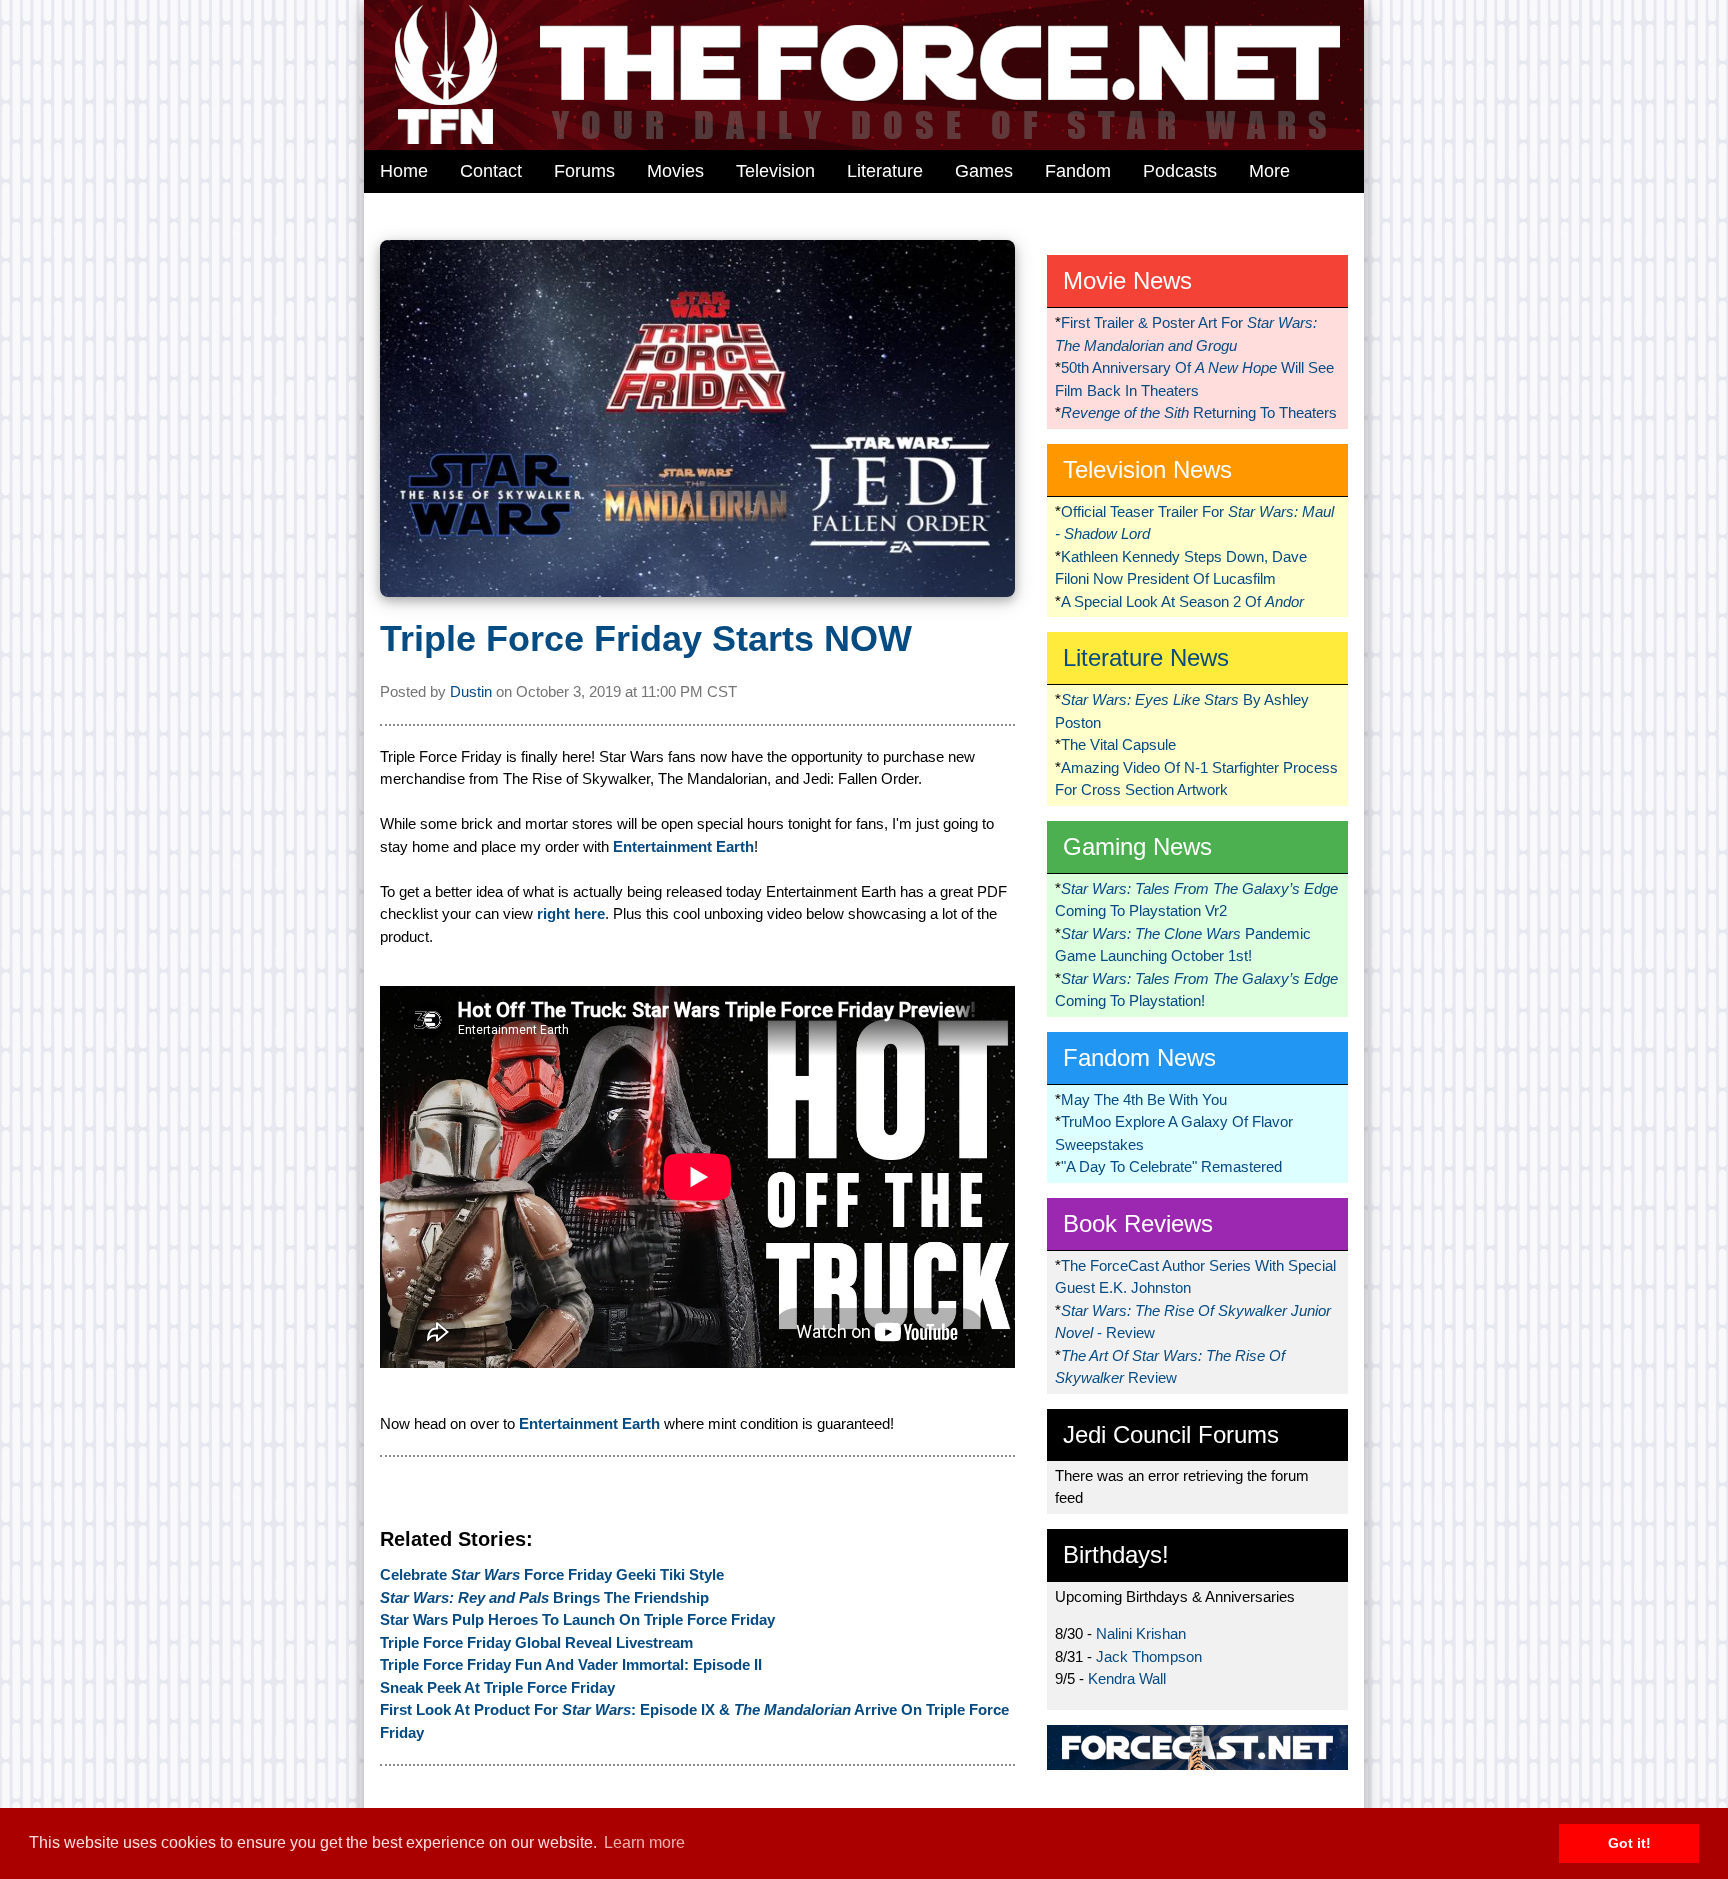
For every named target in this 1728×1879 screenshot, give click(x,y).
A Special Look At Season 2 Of (1182, 601)
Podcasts (1180, 171)
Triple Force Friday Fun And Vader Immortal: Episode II (571, 1664)
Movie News (1127, 280)
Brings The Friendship (544, 1597)
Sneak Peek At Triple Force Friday (497, 1687)
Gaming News (1137, 846)
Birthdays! (1116, 1554)
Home (404, 171)
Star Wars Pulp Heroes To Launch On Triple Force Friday (577, 1619)
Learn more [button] (644, 1842)
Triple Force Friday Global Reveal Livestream (536, 1642)
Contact (491, 171)
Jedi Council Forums (1171, 1434)
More (1269, 171)
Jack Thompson (1149, 1656)
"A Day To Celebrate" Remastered (1171, 1166)
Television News (1147, 469)
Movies (675, 171)
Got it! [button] (1629, 1843)
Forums (584, 171)
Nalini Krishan (1141, 1633)
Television (775, 171)
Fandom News (1139, 1057)
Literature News (1146, 657)
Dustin (471, 691)
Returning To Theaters (1199, 412)
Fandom (1078, 171)
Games (984, 171)
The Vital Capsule (1118, 744)
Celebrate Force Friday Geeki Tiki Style (552, 1574)
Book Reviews (1138, 1223)
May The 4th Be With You (1144, 1099)
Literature (885, 171)
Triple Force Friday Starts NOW (646, 638)
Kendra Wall (1127, 1678)
